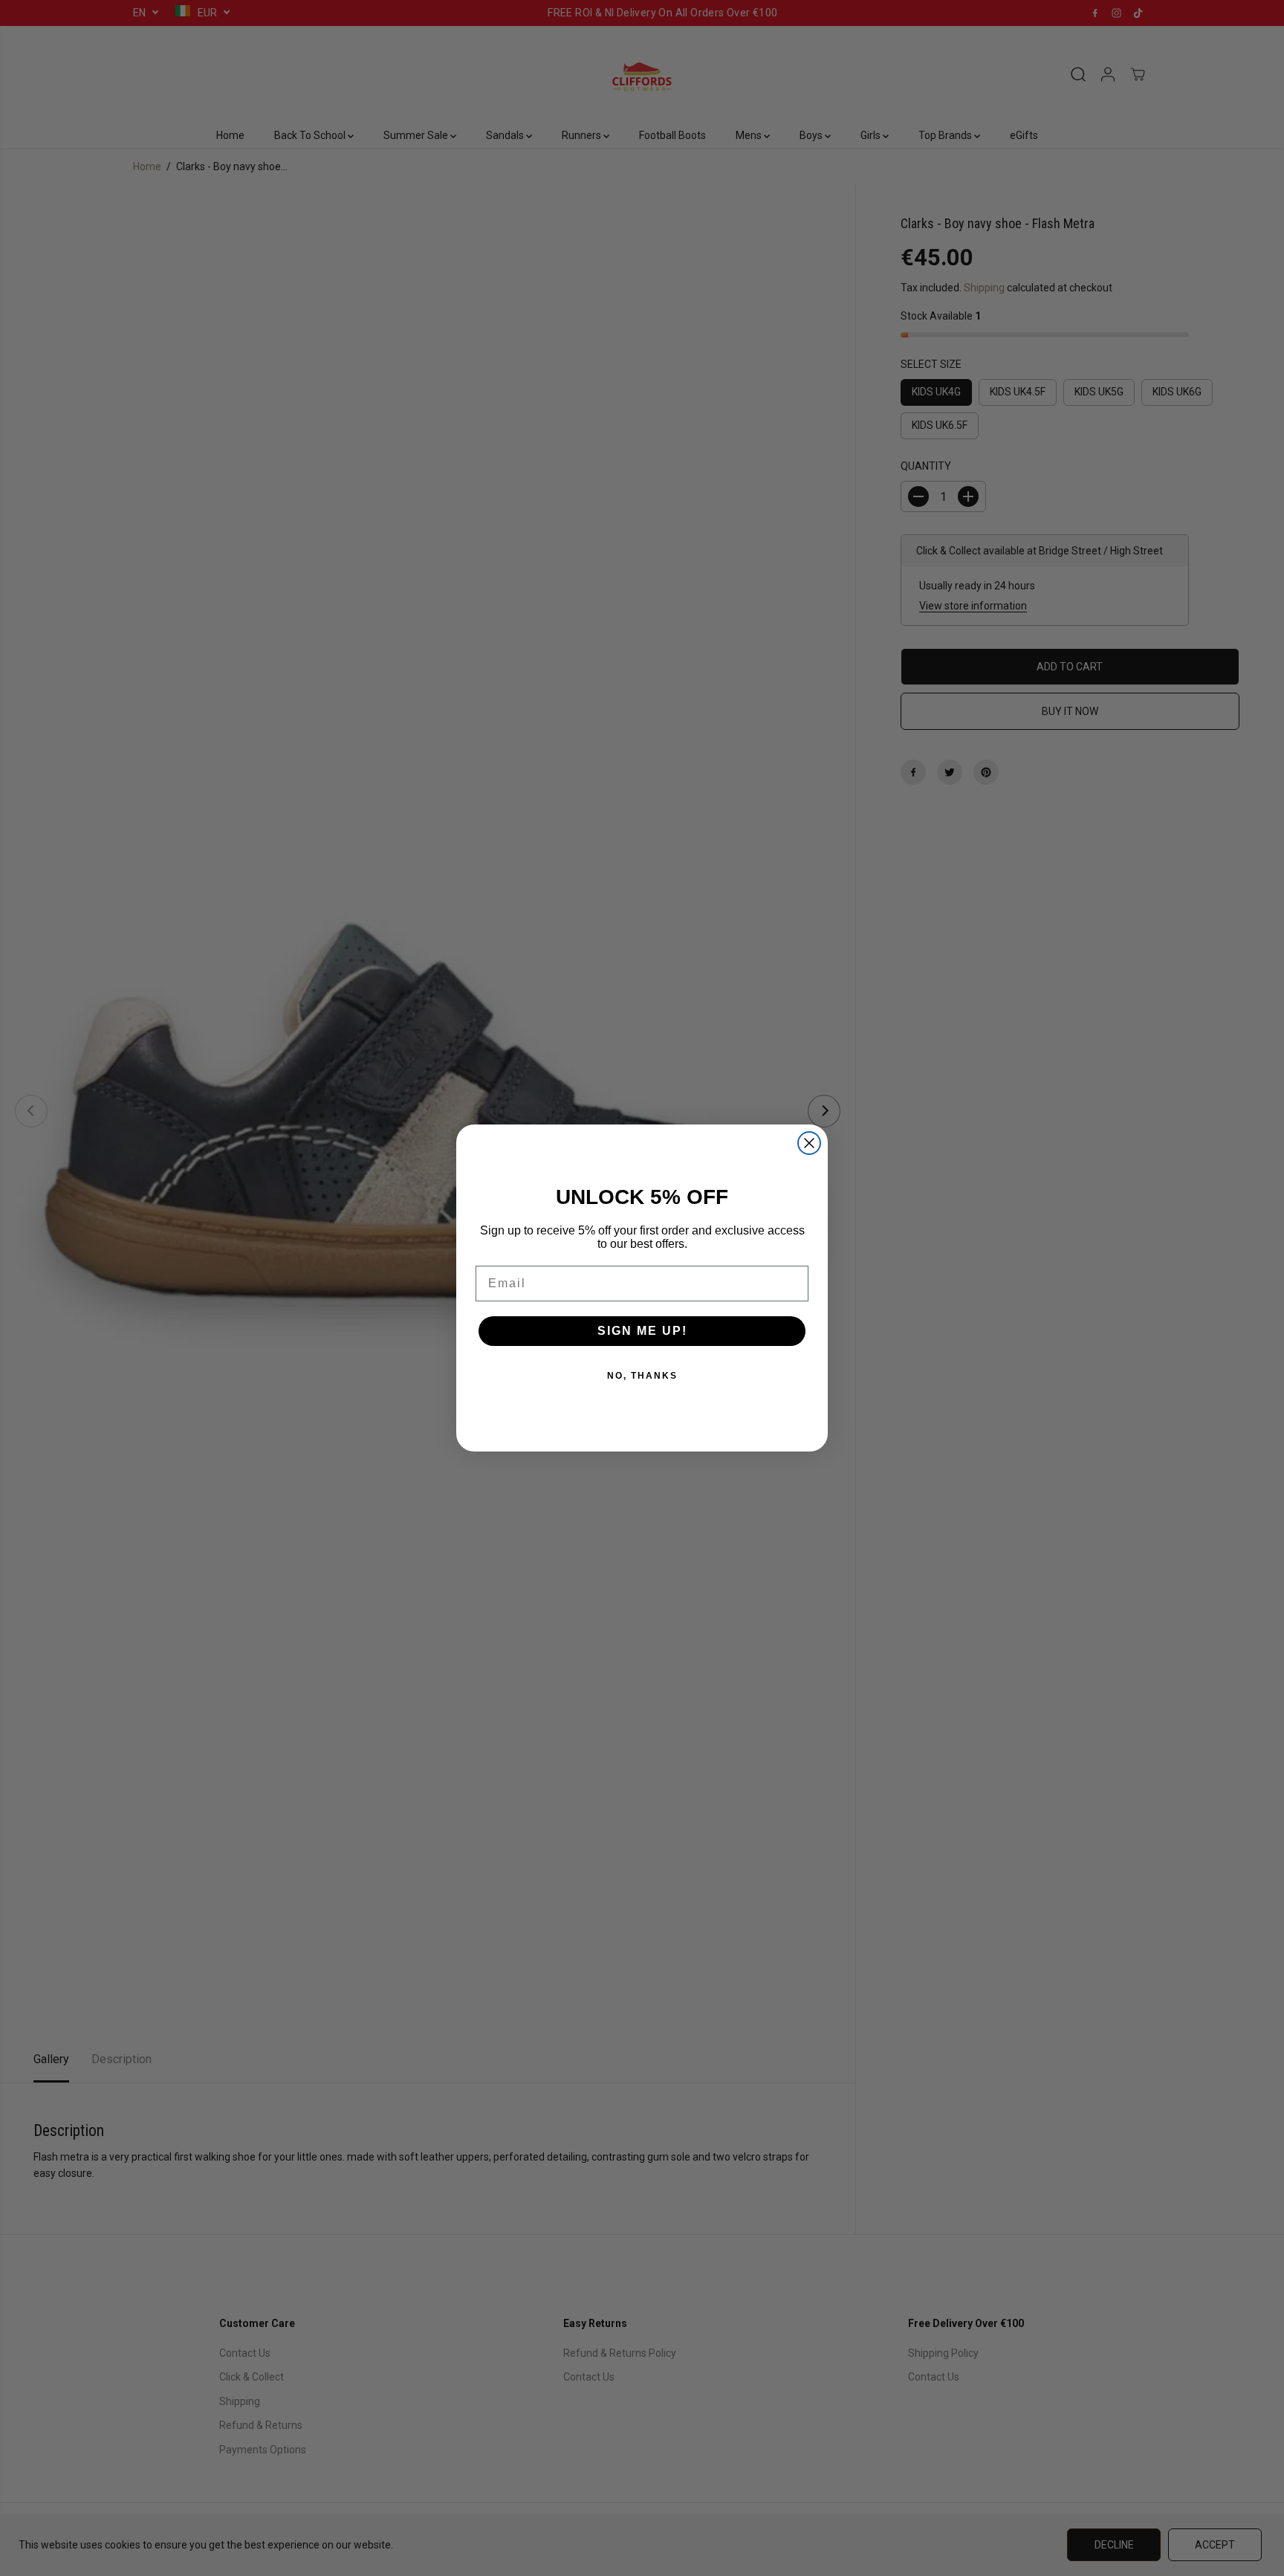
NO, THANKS (642, 1376)
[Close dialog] (809, 1143)
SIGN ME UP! (642, 1331)
